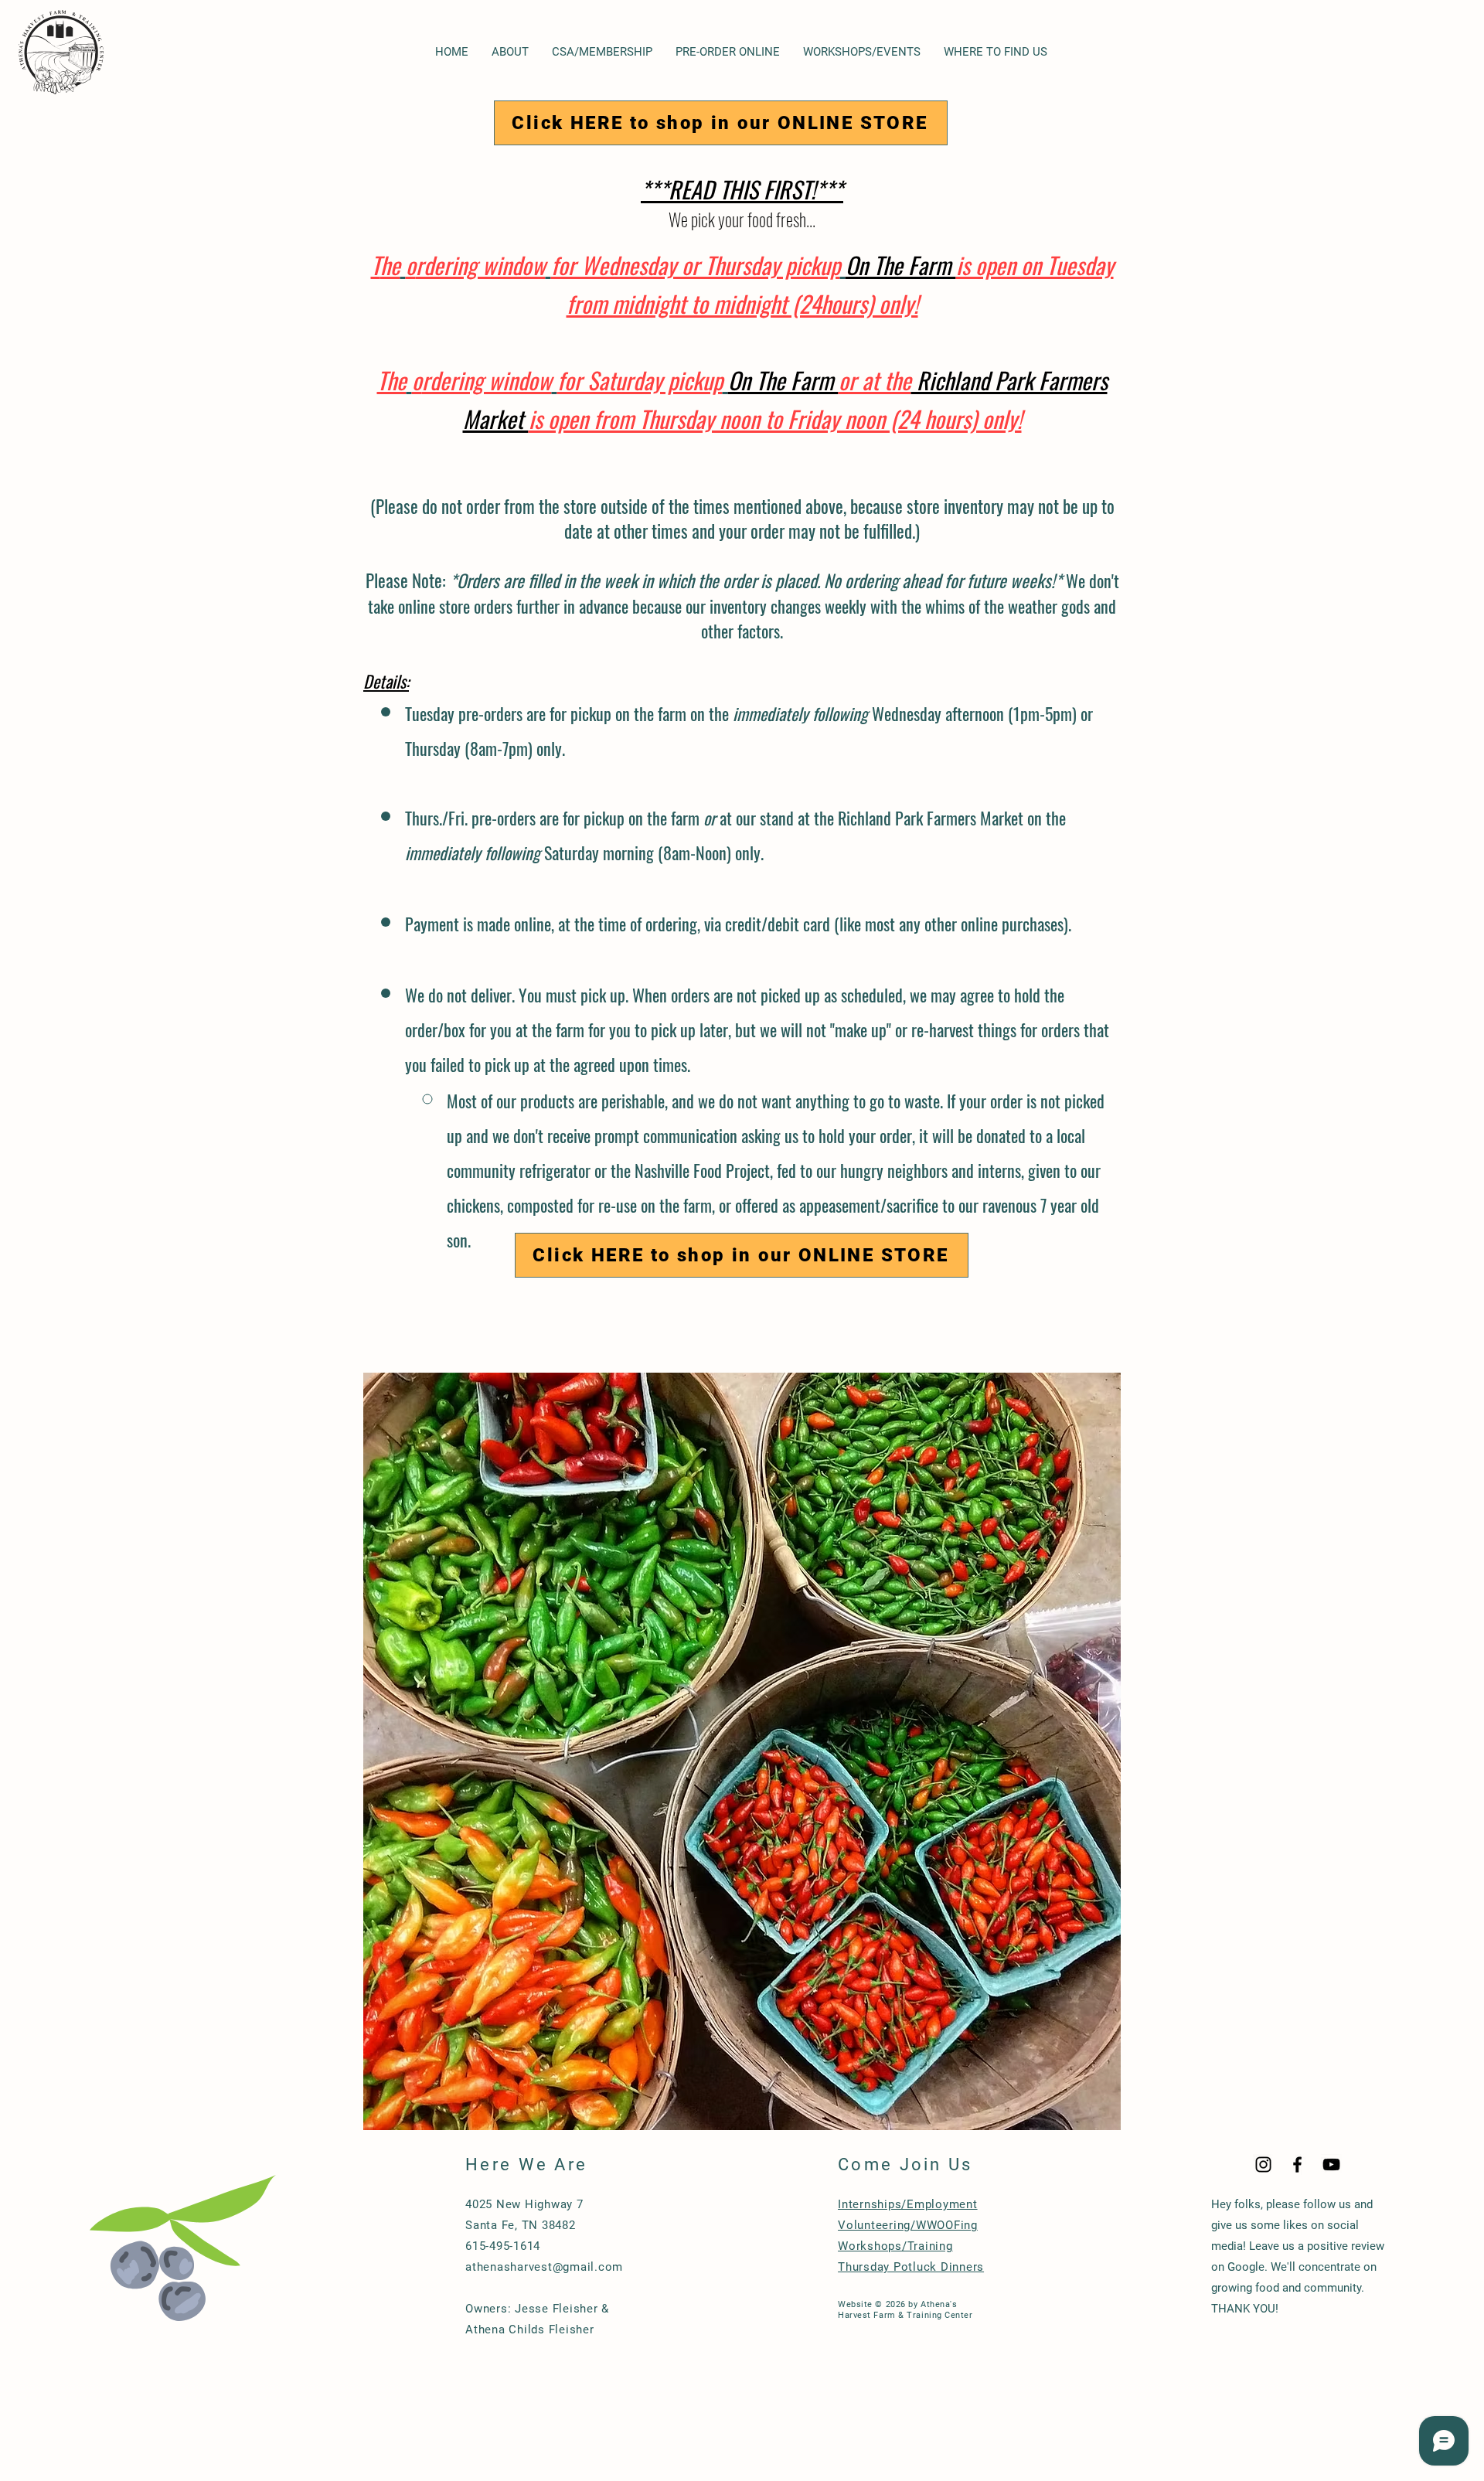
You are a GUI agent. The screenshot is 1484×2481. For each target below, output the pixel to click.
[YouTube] (1331, 2164)
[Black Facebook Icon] (1297, 2164)
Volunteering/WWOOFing (908, 2225)
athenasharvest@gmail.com (544, 2267)
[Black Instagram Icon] (1263, 2164)
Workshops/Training (895, 2246)
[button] (510, 52)
